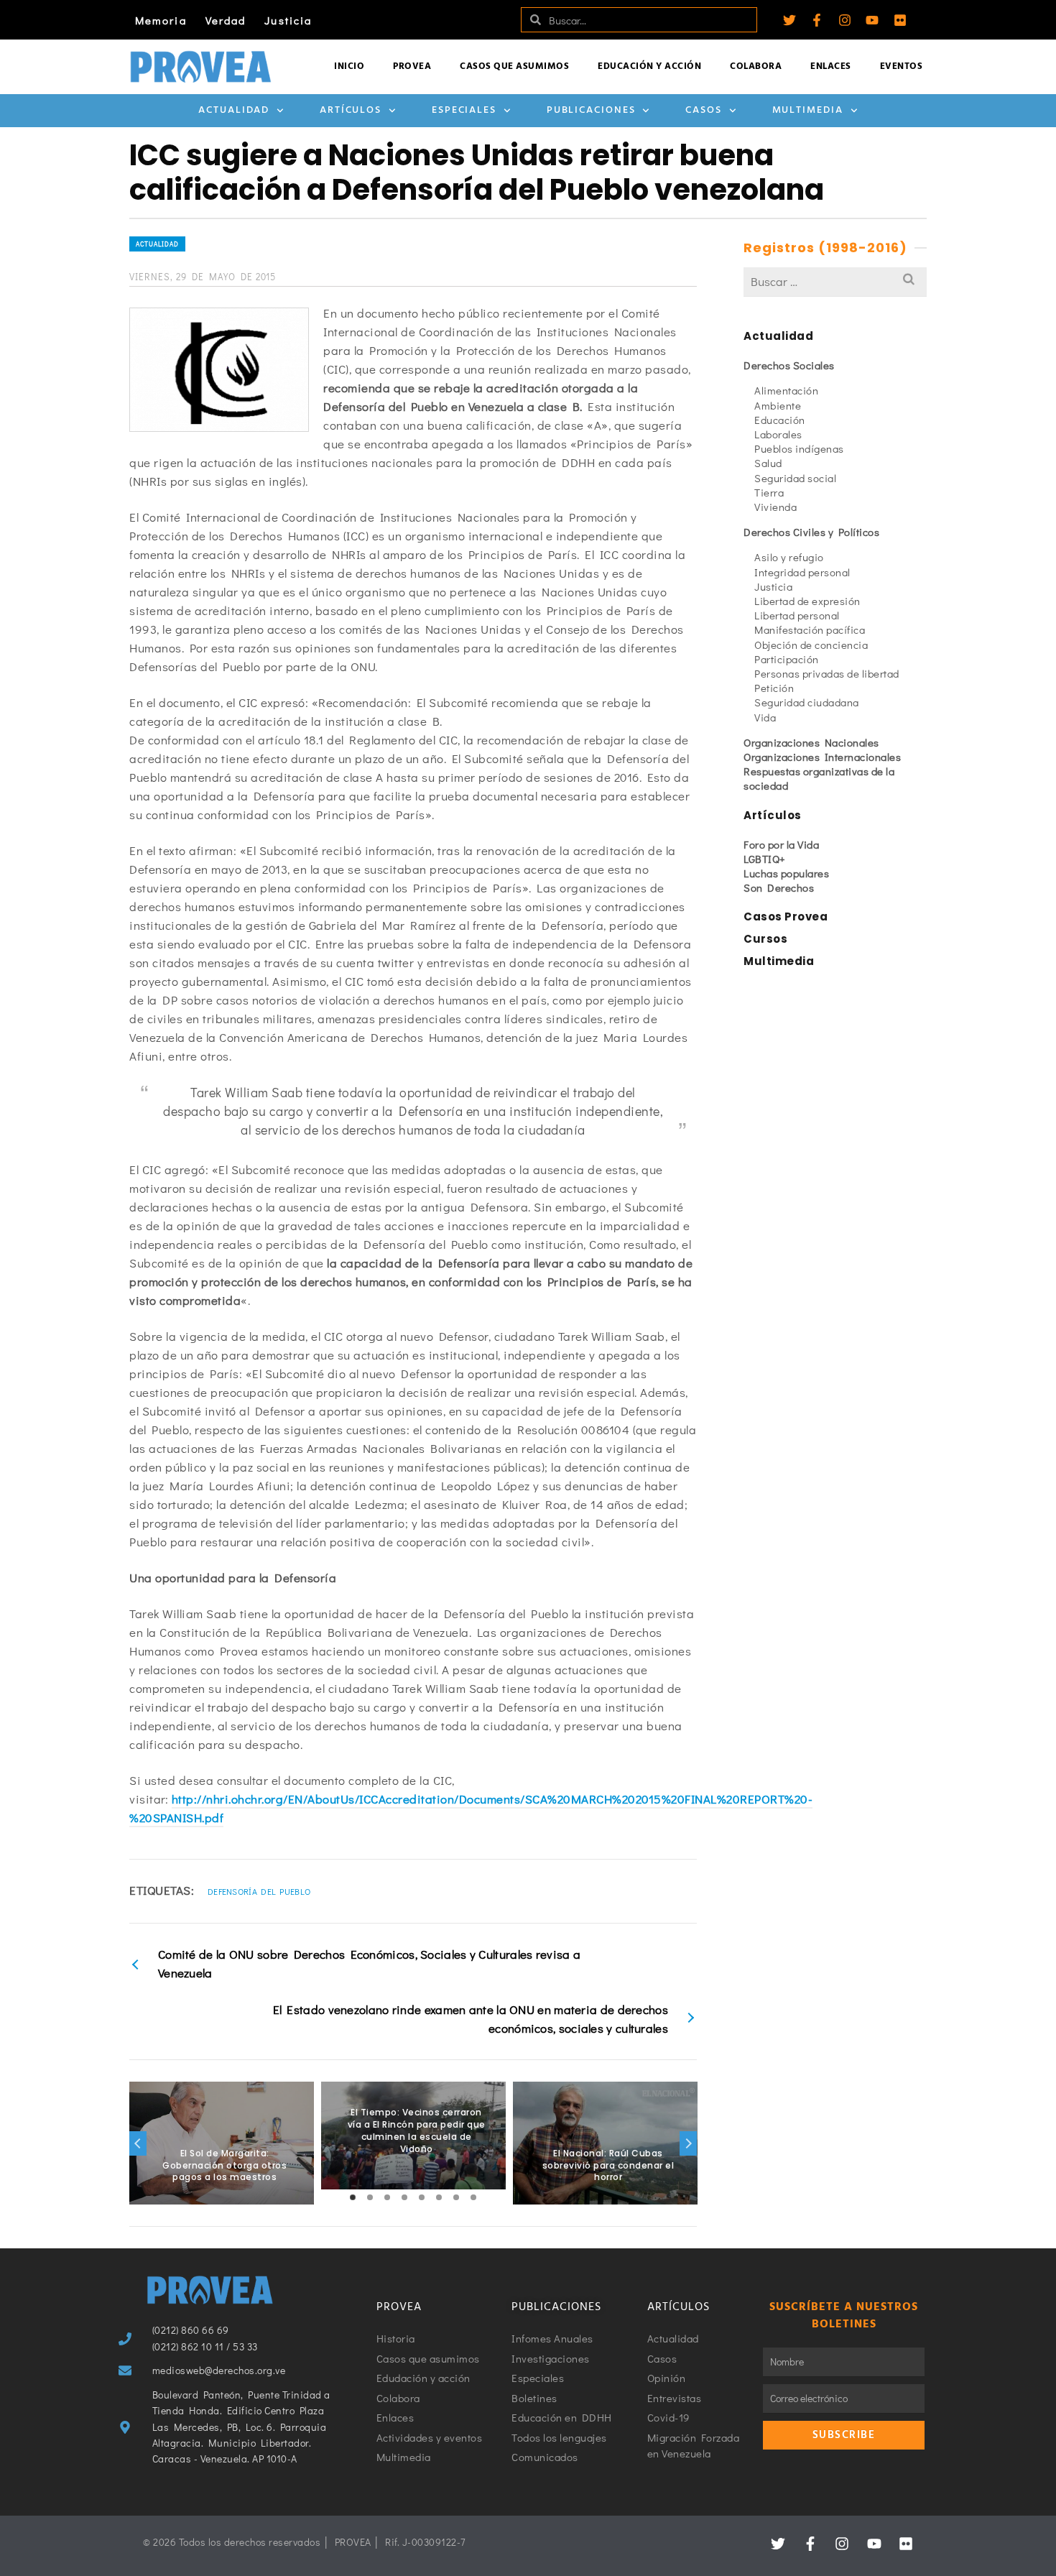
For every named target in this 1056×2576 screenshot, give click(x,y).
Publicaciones (591, 110)
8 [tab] (473, 2197)
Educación (780, 420)
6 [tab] (439, 2197)
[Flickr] (900, 20)
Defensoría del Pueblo (259, 1891)
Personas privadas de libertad (827, 673)
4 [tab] (404, 2197)
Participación (787, 659)
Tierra (769, 492)
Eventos (902, 66)
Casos (704, 110)
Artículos (351, 110)
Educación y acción (649, 66)
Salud (768, 463)
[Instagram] (845, 20)
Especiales (464, 110)
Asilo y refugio (789, 557)
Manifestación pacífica (810, 629)
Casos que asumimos (514, 66)
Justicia (288, 20)
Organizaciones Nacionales (811, 742)
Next (688, 2143)
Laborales (778, 434)
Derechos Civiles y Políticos (811, 532)
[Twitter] (789, 20)
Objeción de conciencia (811, 645)
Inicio (349, 66)
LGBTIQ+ (765, 859)
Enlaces (831, 66)
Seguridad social (795, 478)
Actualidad (234, 110)
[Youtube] (872, 20)
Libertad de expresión (807, 601)
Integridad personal (802, 572)
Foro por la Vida (781, 844)
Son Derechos (779, 887)
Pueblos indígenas (799, 448)
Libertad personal (797, 615)
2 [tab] (370, 2197)
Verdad (226, 20)
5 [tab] (422, 2197)
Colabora (756, 66)
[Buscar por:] (835, 281)
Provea (412, 66)
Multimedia (808, 110)
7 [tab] (456, 2197)
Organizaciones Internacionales (822, 757)
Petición (774, 688)
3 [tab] (387, 2197)
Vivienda (775, 507)
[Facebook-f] (817, 20)
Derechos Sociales (789, 365)
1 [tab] (353, 2197)
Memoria (161, 20)
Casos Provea (786, 917)
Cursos (765, 939)
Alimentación (786, 390)
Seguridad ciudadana (807, 702)
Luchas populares (786, 873)
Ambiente (778, 405)
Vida (765, 717)
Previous (138, 2143)
